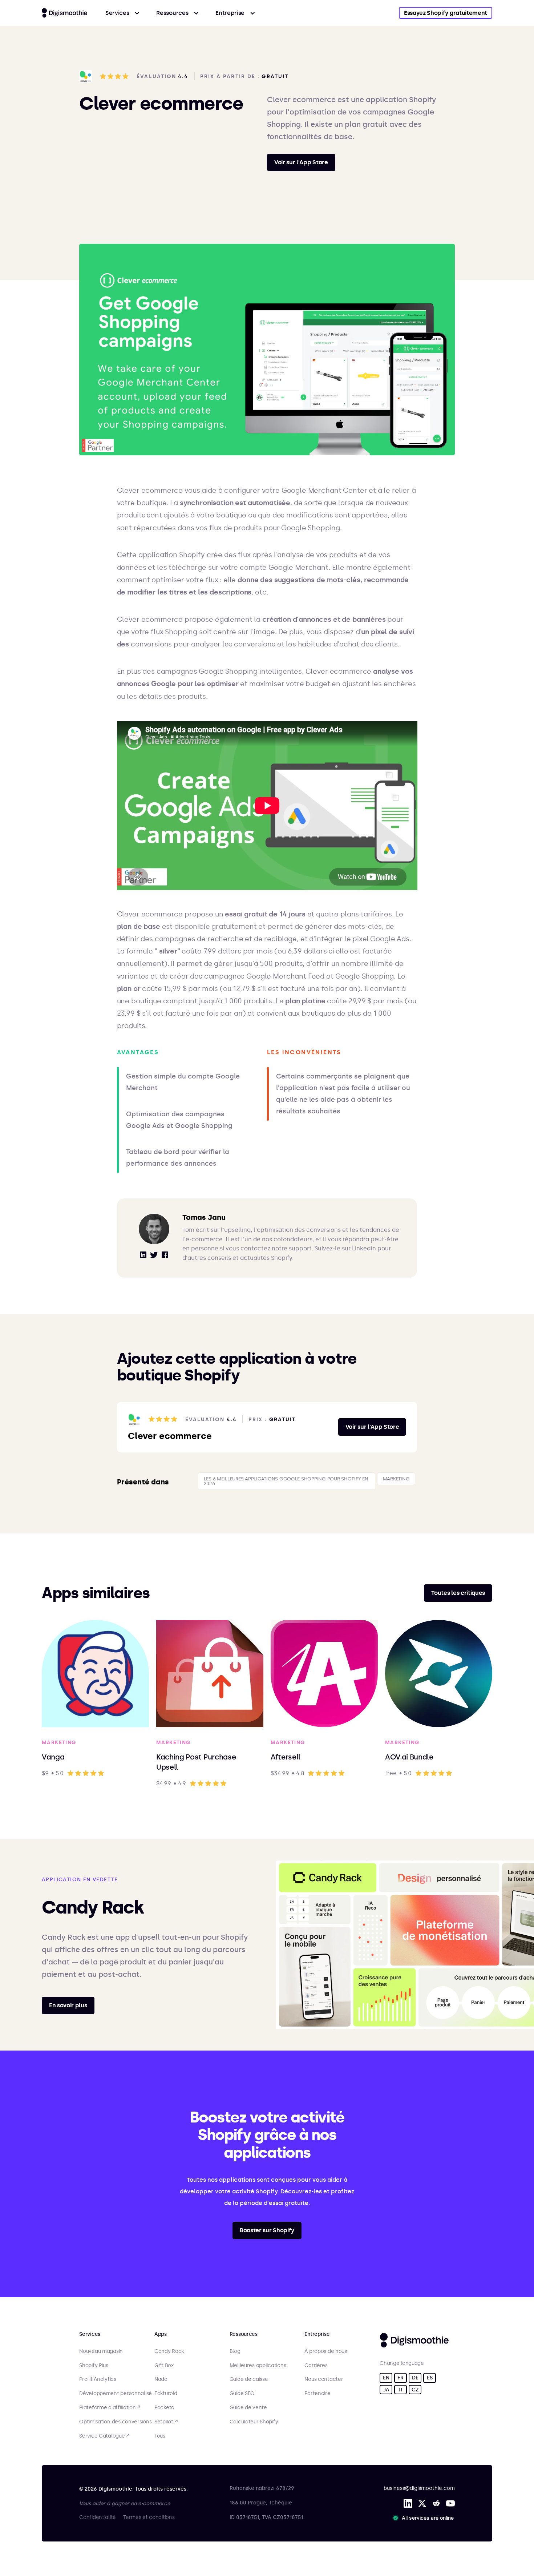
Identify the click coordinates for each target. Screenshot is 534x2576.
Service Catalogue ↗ (104, 2436)
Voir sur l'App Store (301, 162)
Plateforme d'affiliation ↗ (110, 2408)
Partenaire (317, 2394)
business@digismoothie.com (419, 2488)
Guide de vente (248, 2408)
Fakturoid (166, 2394)
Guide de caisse (249, 2379)
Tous (160, 2436)
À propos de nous (326, 2351)
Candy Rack (169, 2351)
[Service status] (425, 2518)
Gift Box (164, 2366)
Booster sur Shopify (267, 2230)
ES (430, 2378)
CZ (415, 2390)
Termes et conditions (149, 2517)
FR (400, 2378)
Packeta (164, 2408)
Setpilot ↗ (166, 2422)
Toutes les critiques (458, 1593)
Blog (235, 2351)
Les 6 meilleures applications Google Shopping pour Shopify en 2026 (286, 1481)
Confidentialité (98, 2517)
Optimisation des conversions (115, 2422)
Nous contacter (324, 2379)
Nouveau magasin (101, 2351)
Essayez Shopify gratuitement (446, 13)
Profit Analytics (98, 2379)
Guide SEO (242, 2394)
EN (386, 2378)
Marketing (396, 1479)
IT (401, 2390)
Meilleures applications (258, 2366)
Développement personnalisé (116, 2394)
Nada (161, 2379)
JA (386, 2390)
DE (415, 2378)
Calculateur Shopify (254, 2422)
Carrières (316, 2366)
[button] (123, 13)
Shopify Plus (94, 2366)
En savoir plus (68, 2005)
